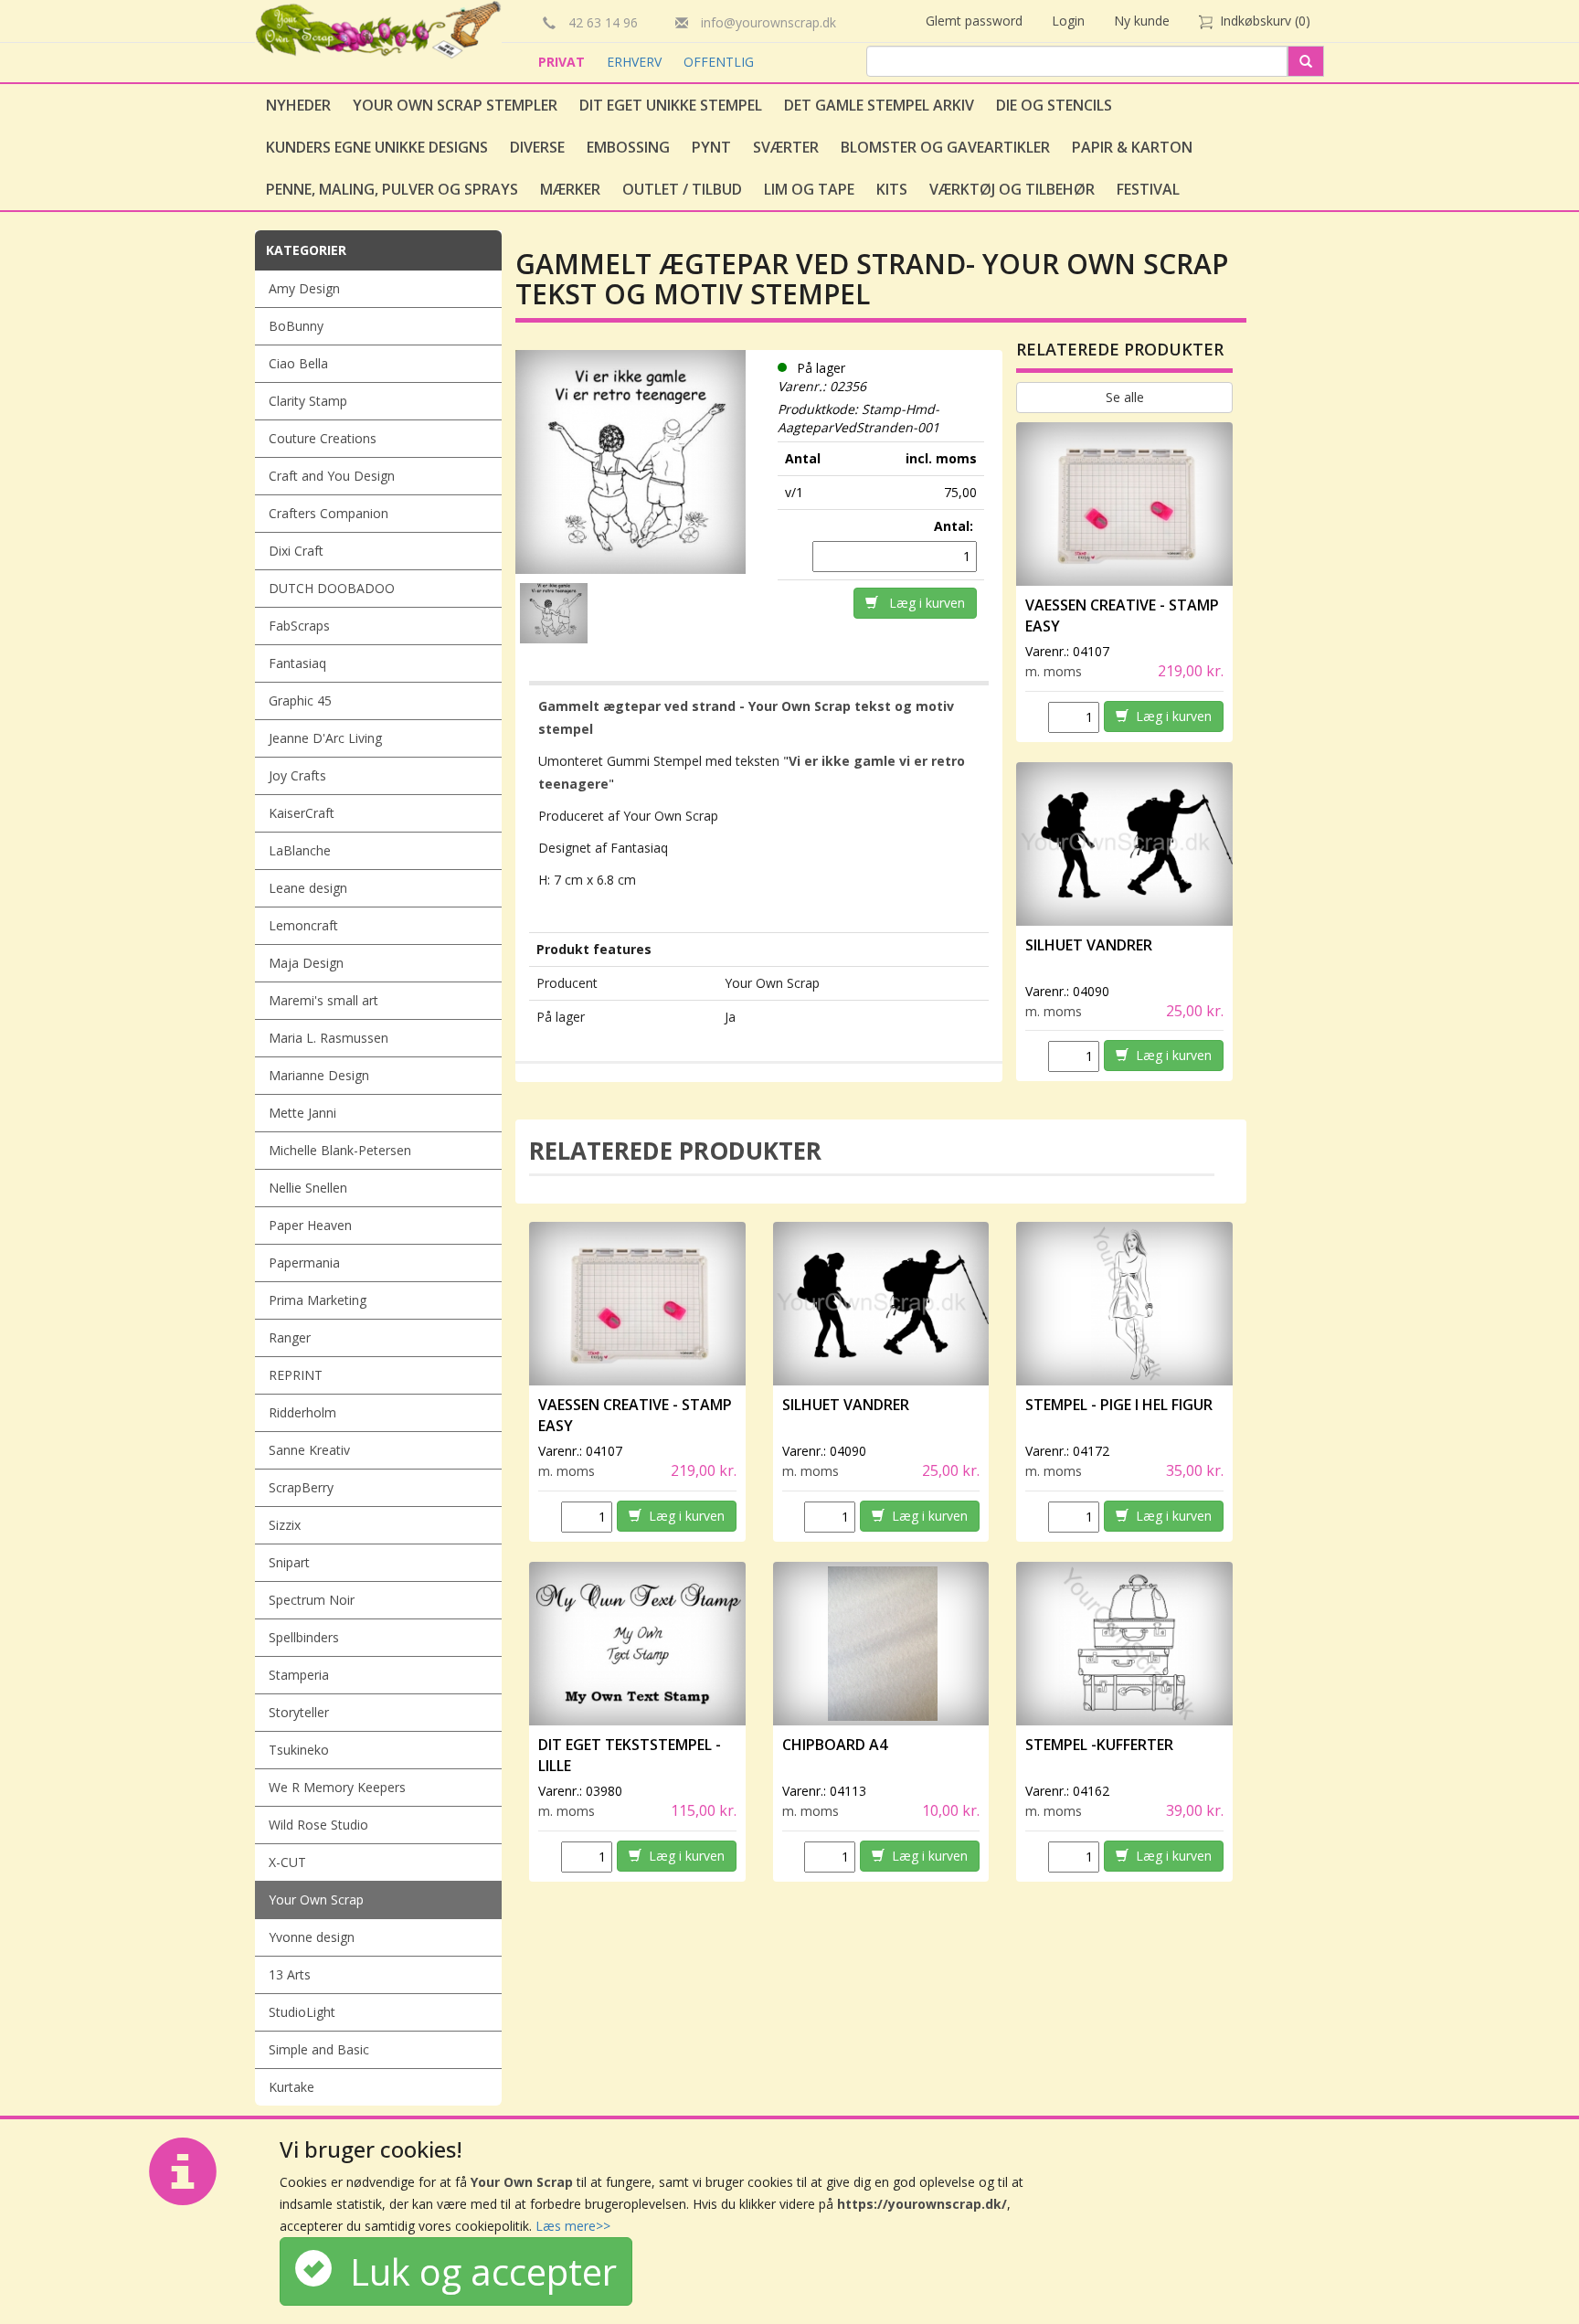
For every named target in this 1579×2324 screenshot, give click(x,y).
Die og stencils (1054, 105)
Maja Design (306, 963)
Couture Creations (323, 438)
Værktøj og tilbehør (1012, 189)
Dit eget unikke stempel (671, 105)
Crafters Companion (329, 513)
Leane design (308, 888)
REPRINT (296, 1375)
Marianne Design (319, 1075)
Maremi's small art (323, 1000)
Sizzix (285, 1525)
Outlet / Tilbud (682, 189)
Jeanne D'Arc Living (325, 738)
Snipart (289, 1562)
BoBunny (296, 326)
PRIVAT (563, 62)
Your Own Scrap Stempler (455, 105)
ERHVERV (636, 62)
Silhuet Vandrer (1089, 945)
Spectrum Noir (312, 1600)
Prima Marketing (318, 1300)
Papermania (304, 1263)
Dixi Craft (296, 551)
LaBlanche (300, 850)
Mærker (570, 189)
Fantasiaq (297, 663)
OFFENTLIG (719, 62)
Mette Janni (302, 1113)
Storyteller (299, 1712)
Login (1068, 21)
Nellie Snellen (308, 1188)
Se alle (1125, 397)
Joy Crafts (297, 775)
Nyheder (298, 105)
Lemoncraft (303, 925)
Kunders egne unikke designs (377, 147)
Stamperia (299, 1675)
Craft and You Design (332, 476)
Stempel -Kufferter (1099, 1745)
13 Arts (290, 1974)
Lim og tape (809, 189)
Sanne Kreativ (309, 1450)
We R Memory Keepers (337, 1787)
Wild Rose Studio (318, 1825)
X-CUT (287, 1862)
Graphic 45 (300, 700)
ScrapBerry (301, 1487)
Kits (892, 189)
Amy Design (304, 288)
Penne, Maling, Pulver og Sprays (392, 189)
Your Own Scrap (316, 1900)
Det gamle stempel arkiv (879, 105)
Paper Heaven (310, 1225)
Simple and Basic (319, 2049)
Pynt (711, 147)
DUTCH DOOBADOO (332, 588)
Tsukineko (299, 1750)
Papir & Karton (1132, 147)
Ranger (290, 1337)
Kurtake (291, 2087)
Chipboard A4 (835, 1745)
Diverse (537, 147)
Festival (1148, 189)
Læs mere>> (573, 2226)
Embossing (628, 147)
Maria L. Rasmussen (329, 1038)
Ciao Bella (298, 363)
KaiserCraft (302, 813)
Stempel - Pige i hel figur (1119, 1405)
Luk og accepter (474, 2271)
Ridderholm (302, 1412)
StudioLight (302, 2012)
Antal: (955, 526)
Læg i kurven (922, 603)
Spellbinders (304, 1637)
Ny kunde (1142, 21)
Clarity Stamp (308, 401)
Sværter (786, 147)
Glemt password (974, 21)
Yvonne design (312, 1937)
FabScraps (299, 626)
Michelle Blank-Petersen (340, 1150)
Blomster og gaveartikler (945, 147)
